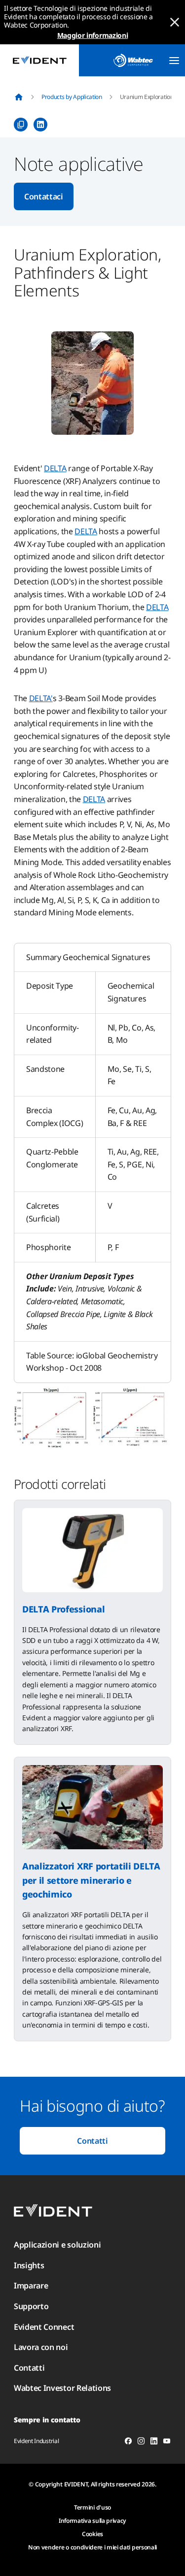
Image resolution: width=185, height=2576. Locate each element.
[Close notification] (175, 22)
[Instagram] (141, 2443)
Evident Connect (44, 2327)
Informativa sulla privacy (92, 2521)
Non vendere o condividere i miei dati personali (92, 2547)
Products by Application (72, 97)
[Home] (19, 97)
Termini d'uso (92, 2507)
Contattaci (44, 196)
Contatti (92, 2141)
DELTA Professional (63, 1609)
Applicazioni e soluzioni (57, 2245)
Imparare (31, 2286)
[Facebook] (128, 2443)
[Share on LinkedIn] (40, 125)
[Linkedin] (154, 2443)
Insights (29, 2265)
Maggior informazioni (93, 35)
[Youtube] (167, 2443)
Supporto (31, 2306)
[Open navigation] (174, 61)
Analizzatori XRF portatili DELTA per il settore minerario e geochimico (91, 1880)
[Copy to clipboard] (21, 125)
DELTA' (41, 698)
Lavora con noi (41, 2347)
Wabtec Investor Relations (62, 2388)
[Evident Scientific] (39, 60)
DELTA (55, 468)
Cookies (92, 2534)
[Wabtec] (133, 60)
